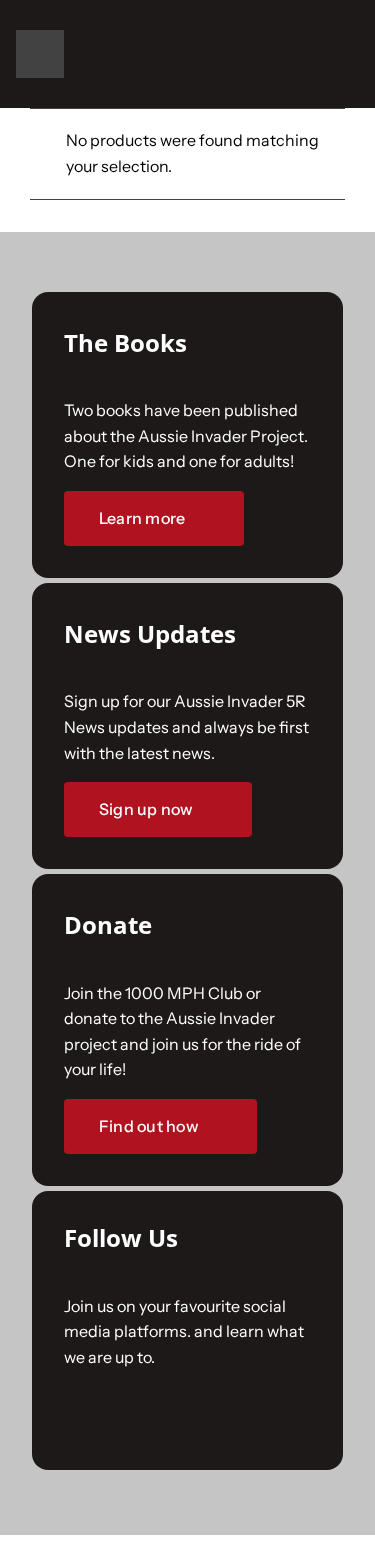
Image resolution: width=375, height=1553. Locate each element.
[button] (313, 54)
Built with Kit (187, 1091)
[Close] (337, 432)
